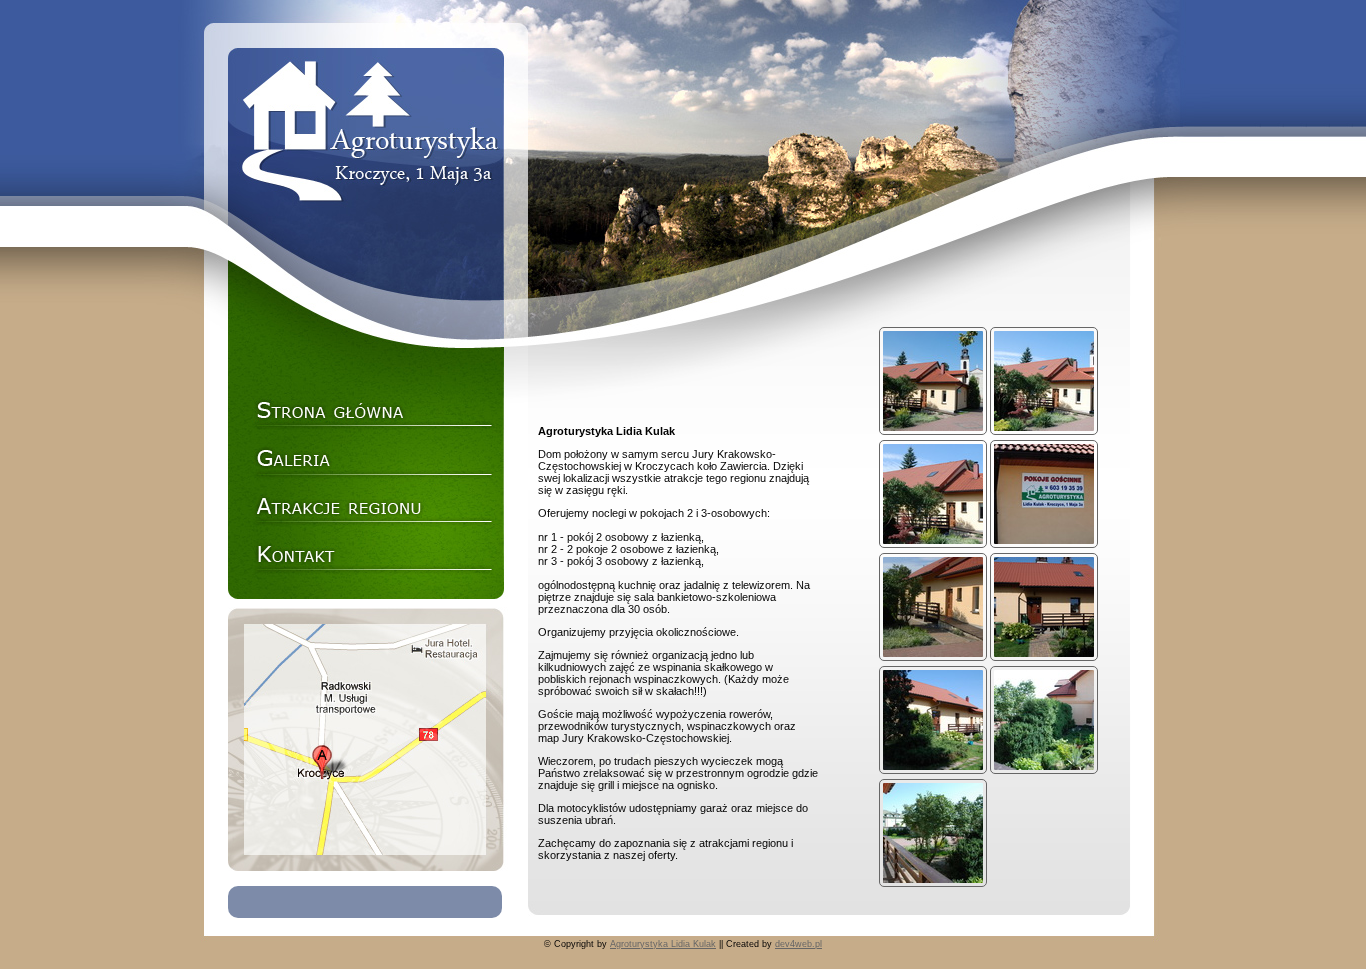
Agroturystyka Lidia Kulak (663, 944)
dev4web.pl (798, 944)
